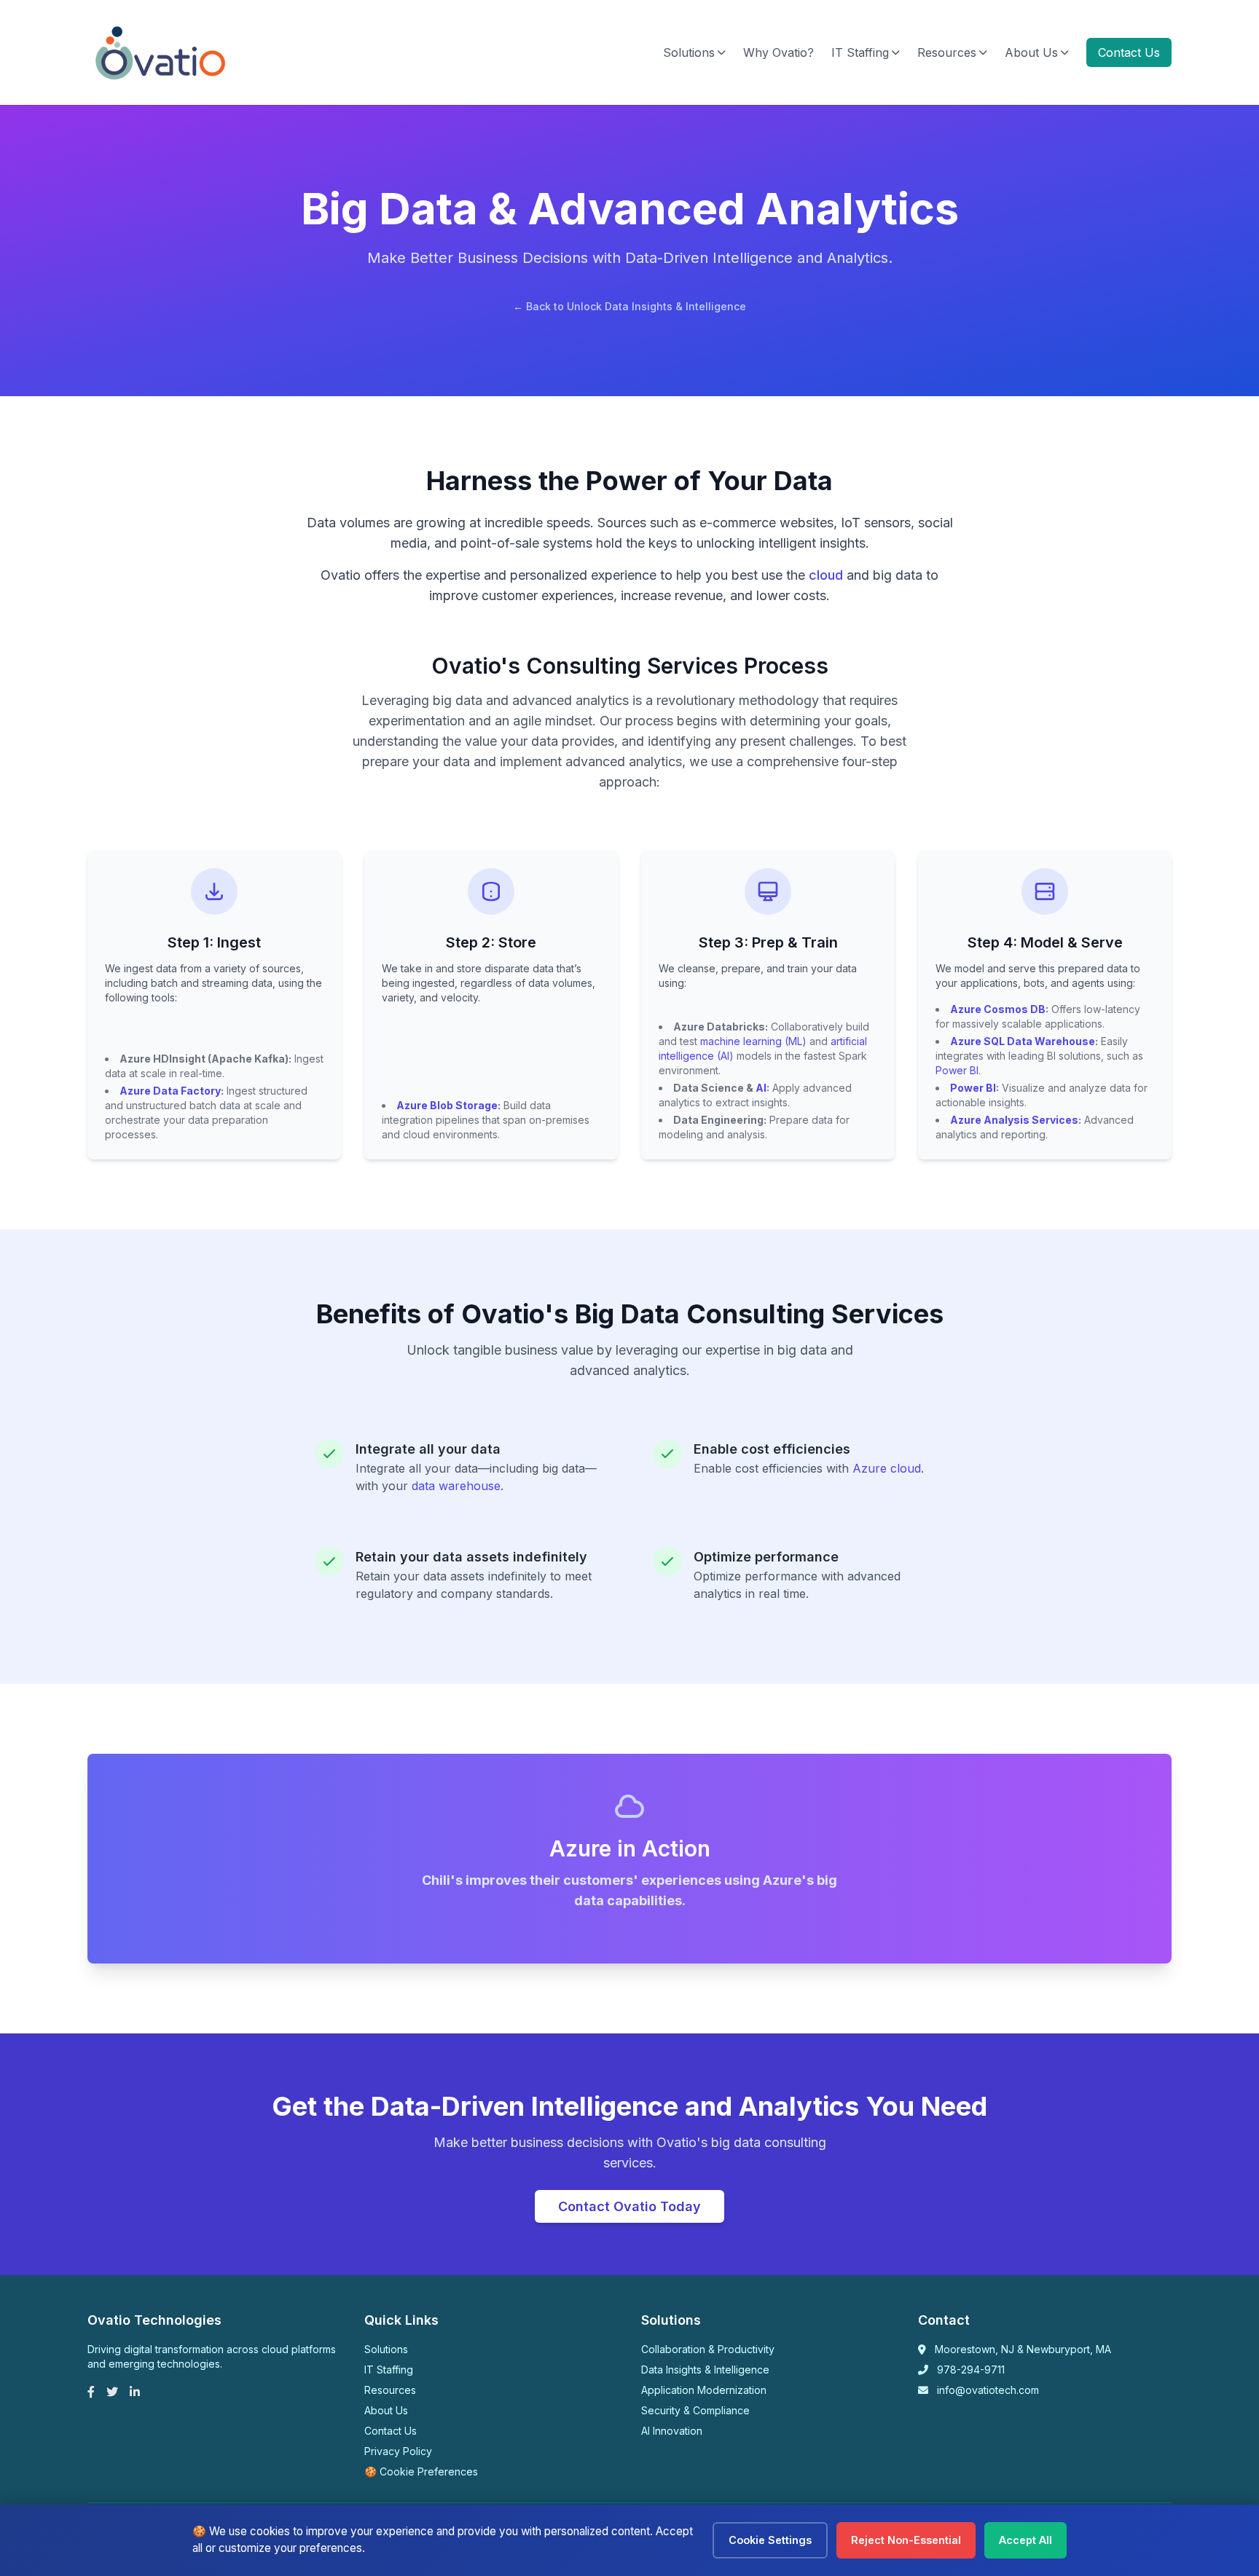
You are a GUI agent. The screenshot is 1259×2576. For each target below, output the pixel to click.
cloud (826, 575)
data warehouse (456, 1486)
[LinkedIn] (135, 2392)
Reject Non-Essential (906, 2540)
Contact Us (1129, 52)
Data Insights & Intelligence (705, 2370)
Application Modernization (704, 2390)
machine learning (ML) (753, 1041)
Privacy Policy (398, 2451)
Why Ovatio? (778, 52)
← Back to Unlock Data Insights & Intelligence (629, 306)
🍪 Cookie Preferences (421, 2471)
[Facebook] (91, 2392)
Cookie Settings (770, 2540)
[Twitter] (112, 2392)
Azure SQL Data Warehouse (1023, 1041)
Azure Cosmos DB (998, 1009)
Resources (947, 52)
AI (761, 1088)
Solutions (689, 52)
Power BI (957, 1070)
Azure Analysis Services (1014, 1120)
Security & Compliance (695, 2410)
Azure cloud (887, 1468)
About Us (1031, 52)
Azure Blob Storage (447, 1105)
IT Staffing (860, 52)
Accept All (1025, 2540)
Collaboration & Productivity (708, 2349)
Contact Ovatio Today (629, 2206)
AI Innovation (672, 2431)
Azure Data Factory (170, 1091)
